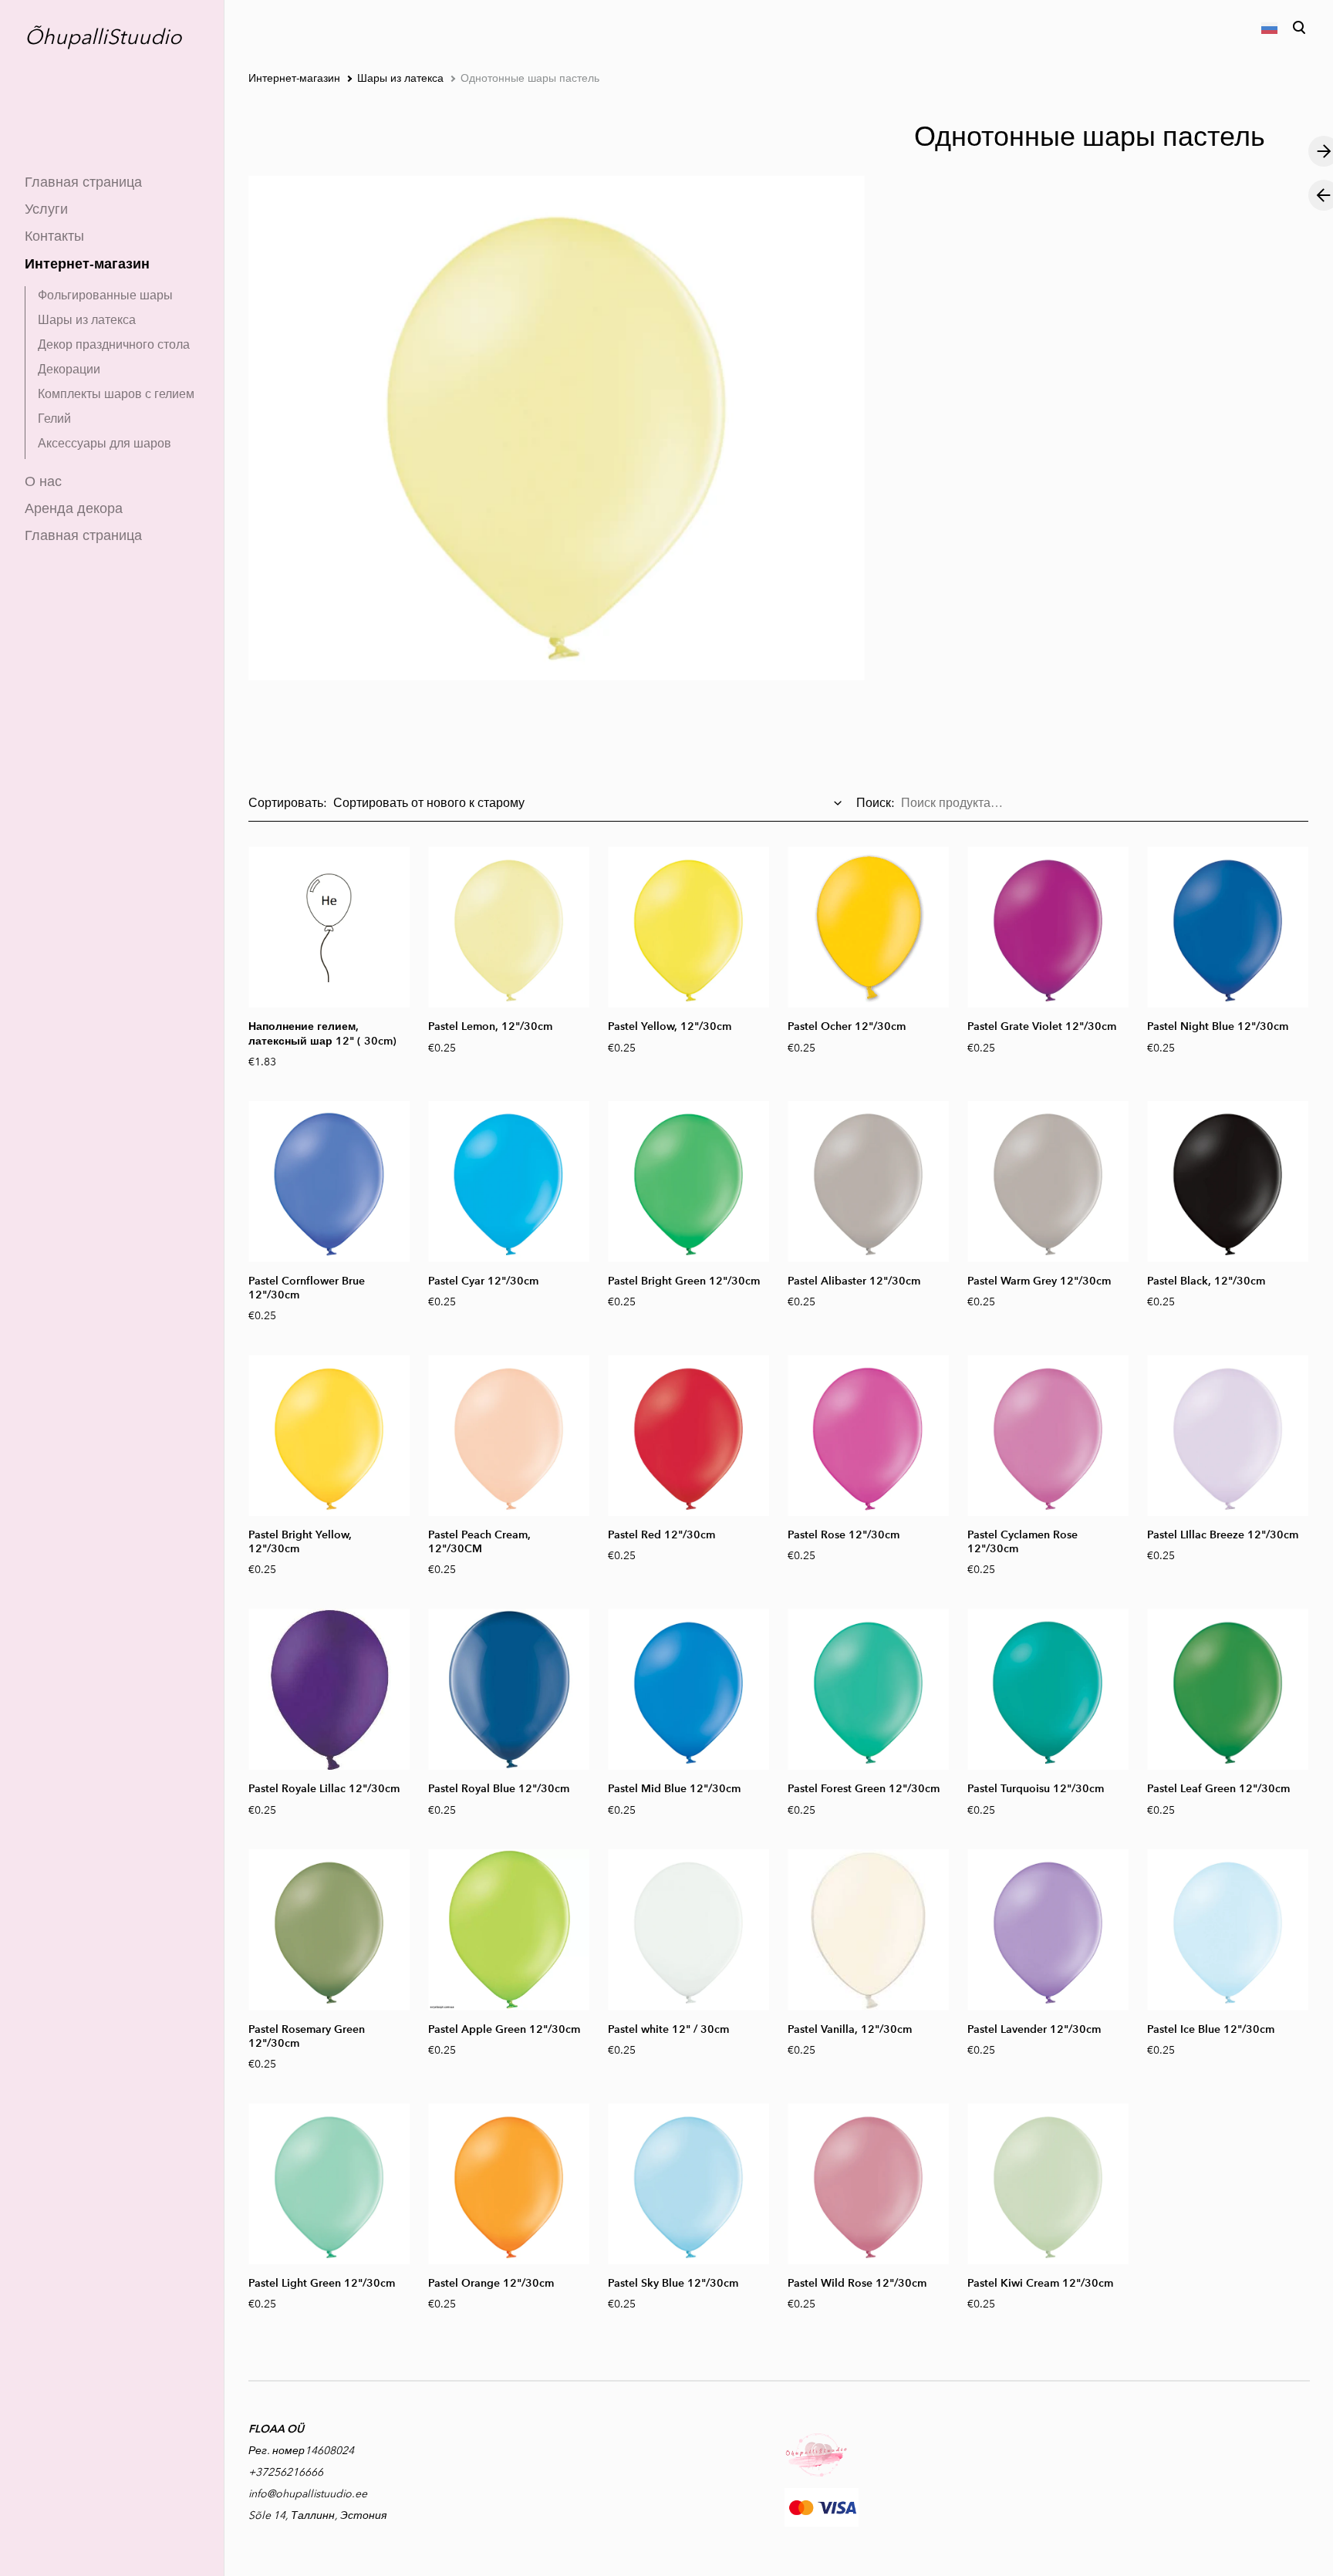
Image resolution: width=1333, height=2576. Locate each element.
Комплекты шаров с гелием (116, 394)
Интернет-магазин (87, 263)
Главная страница (83, 182)
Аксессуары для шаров (105, 443)
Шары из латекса (87, 320)
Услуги (46, 209)
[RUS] (1268, 28)
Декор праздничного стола (114, 344)
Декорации (69, 369)
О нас (43, 481)
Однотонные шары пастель (530, 78)
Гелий (54, 419)
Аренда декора (74, 508)
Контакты (54, 236)
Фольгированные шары (105, 295)
